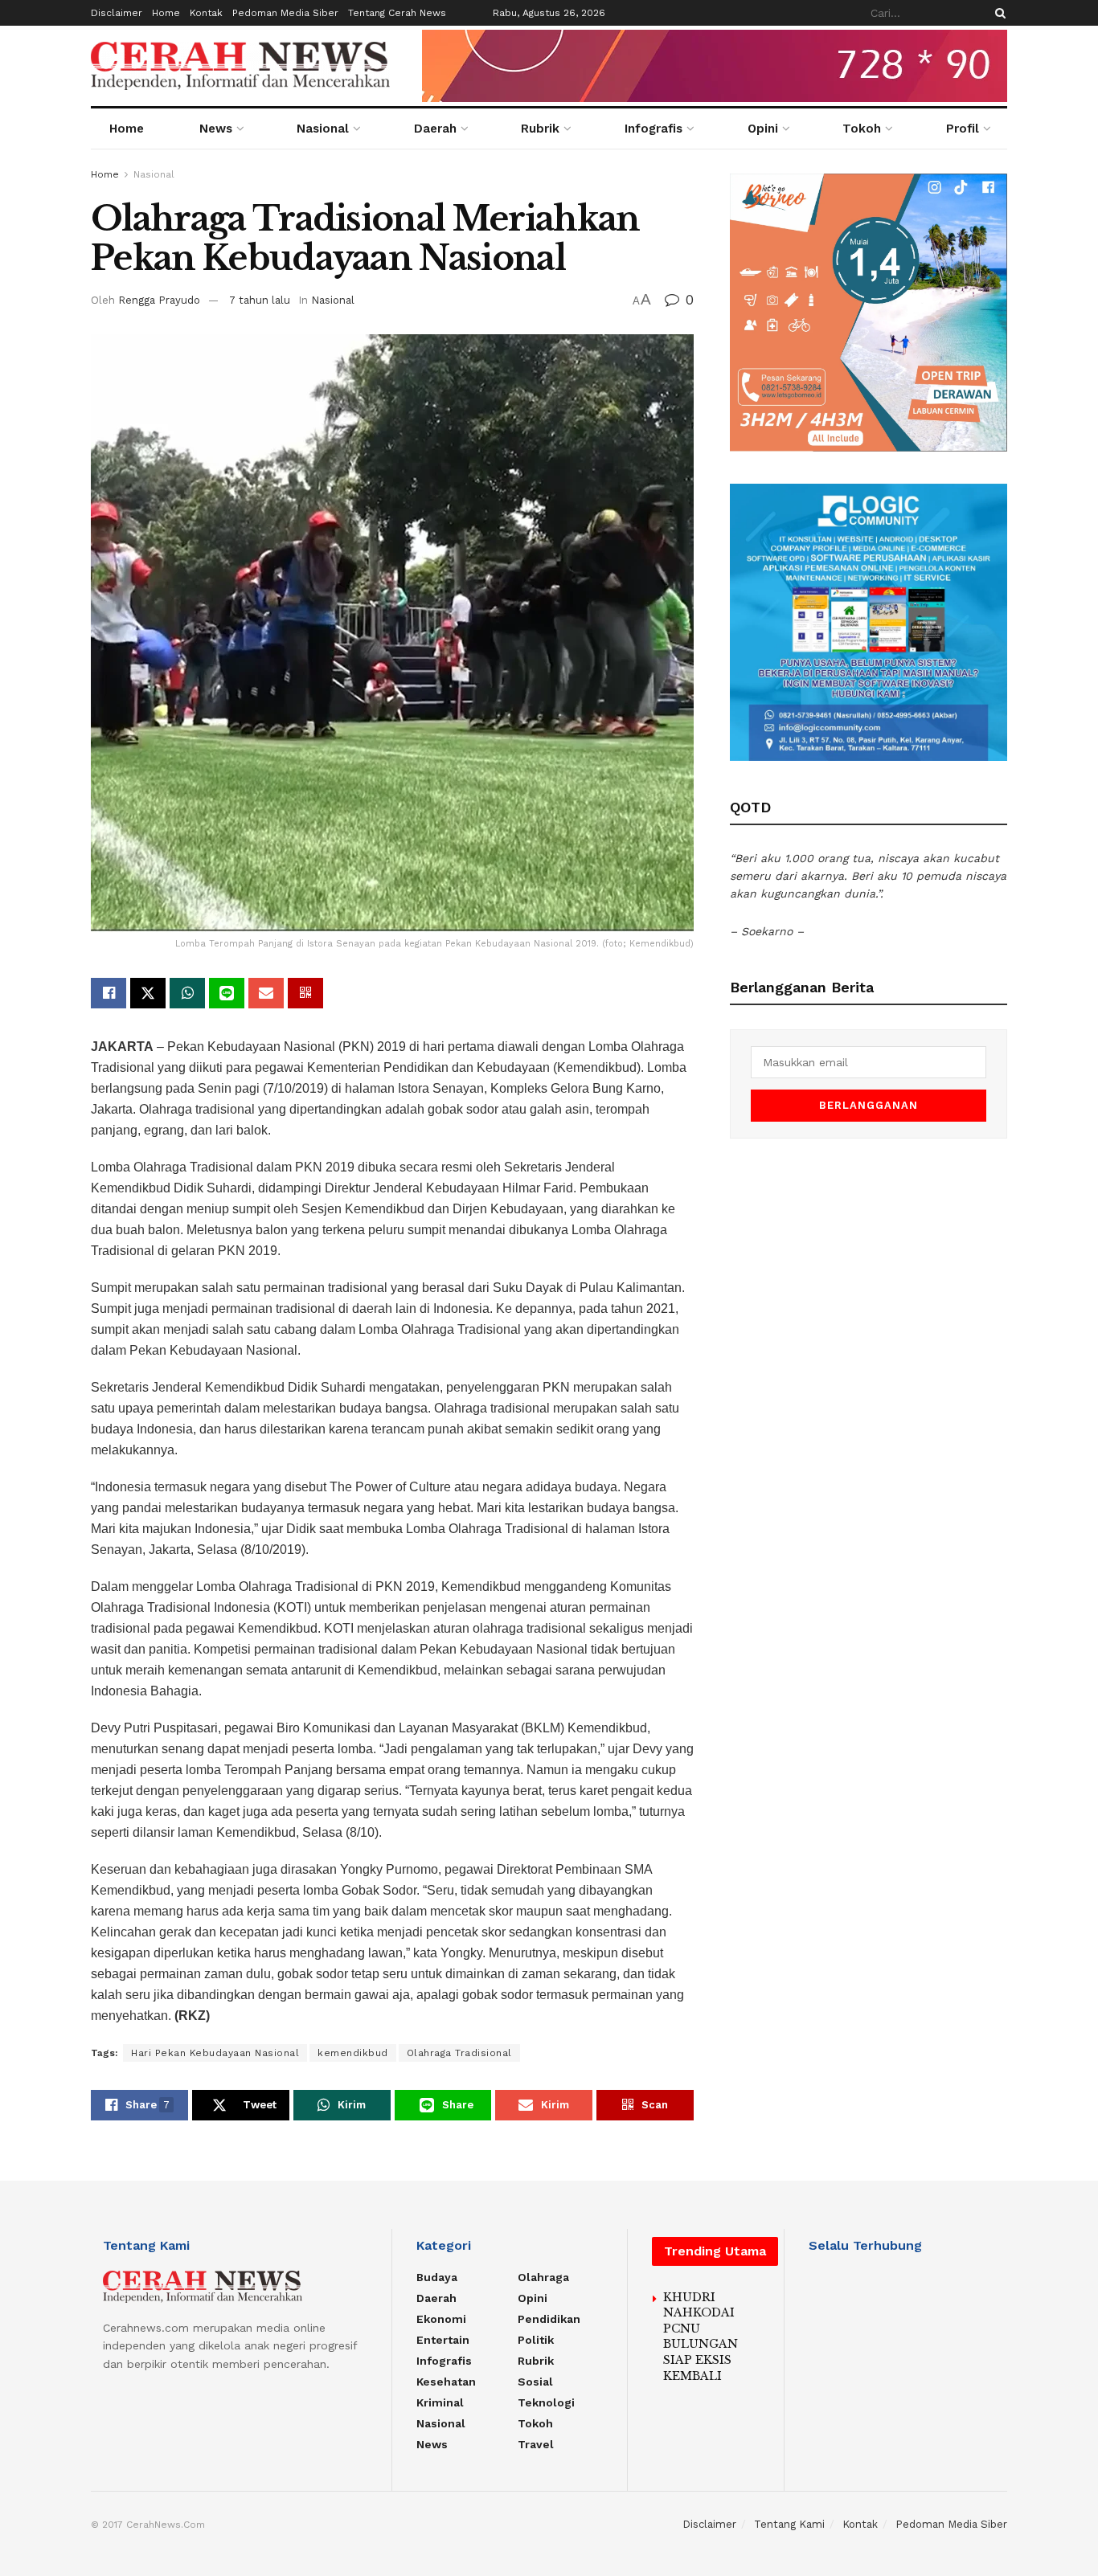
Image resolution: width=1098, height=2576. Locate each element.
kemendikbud (353, 2053)
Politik (536, 2340)
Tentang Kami (789, 2524)
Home (166, 13)
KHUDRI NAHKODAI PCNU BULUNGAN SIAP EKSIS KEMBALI (701, 2337)
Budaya (437, 2277)
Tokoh (862, 129)
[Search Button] (998, 13)
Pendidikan (549, 2319)
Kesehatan (446, 2382)
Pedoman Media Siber (285, 13)
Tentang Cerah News (397, 13)
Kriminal (440, 2402)
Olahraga (543, 2277)
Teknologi (546, 2402)
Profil (963, 129)
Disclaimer (117, 13)
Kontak (206, 13)
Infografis (653, 129)
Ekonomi (441, 2319)
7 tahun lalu (260, 300)
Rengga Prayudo (159, 300)
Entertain (443, 2340)
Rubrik (540, 129)
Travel (536, 2444)
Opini (763, 129)
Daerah (435, 129)
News (216, 129)
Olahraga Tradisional (459, 2053)
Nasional (323, 129)
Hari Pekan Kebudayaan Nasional (215, 2053)
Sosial (535, 2382)
